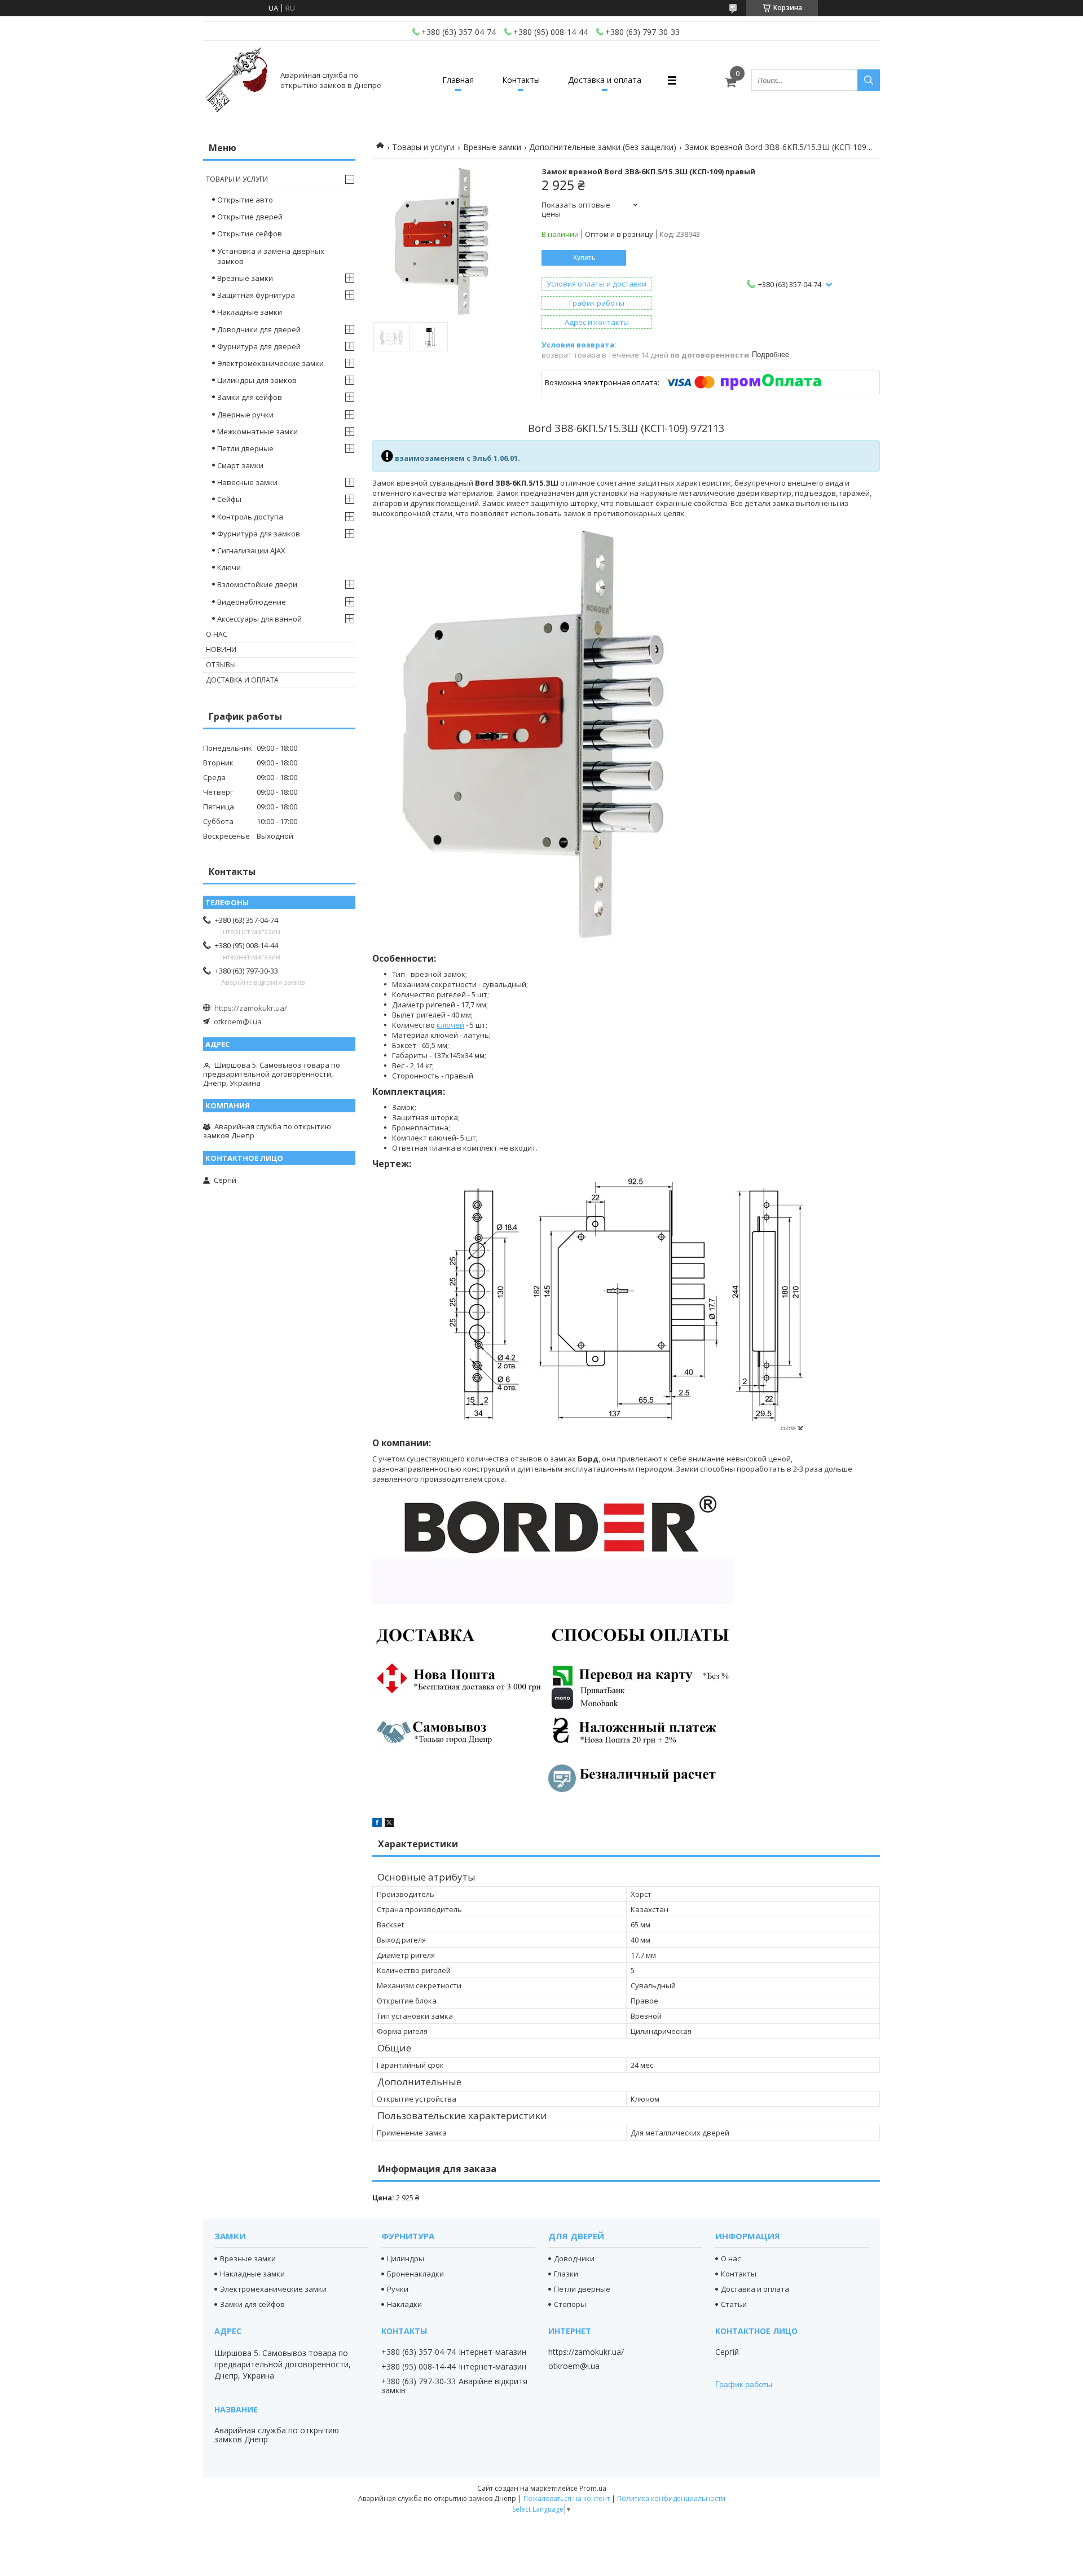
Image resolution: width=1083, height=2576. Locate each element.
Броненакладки (415, 2274)
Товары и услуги (423, 147)
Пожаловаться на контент (567, 2498)
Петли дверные (245, 448)
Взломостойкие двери (257, 584)
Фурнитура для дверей (259, 346)
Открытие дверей (250, 217)
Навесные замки (247, 482)
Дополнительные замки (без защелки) (603, 147)
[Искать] (869, 80)
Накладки (404, 2304)
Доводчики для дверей (259, 329)
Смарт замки (240, 465)
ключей (450, 1025)
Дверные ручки (245, 415)
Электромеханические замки (270, 363)
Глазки (566, 2274)
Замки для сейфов (250, 397)
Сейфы (229, 499)
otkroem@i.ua (238, 1021)
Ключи (229, 567)
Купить (584, 258)
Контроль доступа (250, 517)
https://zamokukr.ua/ (251, 1008)
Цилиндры (406, 2258)
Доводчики (574, 2258)
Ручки (398, 2289)
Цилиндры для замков (257, 380)
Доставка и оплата (605, 80)
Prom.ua (593, 2488)
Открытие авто (245, 200)
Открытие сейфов (250, 234)
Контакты (521, 80)
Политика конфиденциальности (671, 2498)
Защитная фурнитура (256, 295)
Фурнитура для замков (259, 534)
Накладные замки (250, 312)
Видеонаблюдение (252, 602)
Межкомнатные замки (257, 431)
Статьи (734, 2304)
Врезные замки (492, 147)
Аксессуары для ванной (259, 619)
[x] (389, 1824)
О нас (217, 634)
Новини (221, 649)
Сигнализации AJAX (251, 551)
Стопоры (570, 2304)
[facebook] (377, 1824)
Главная (458, 80)
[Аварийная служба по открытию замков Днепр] (237, 80)
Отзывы (221, 665)
